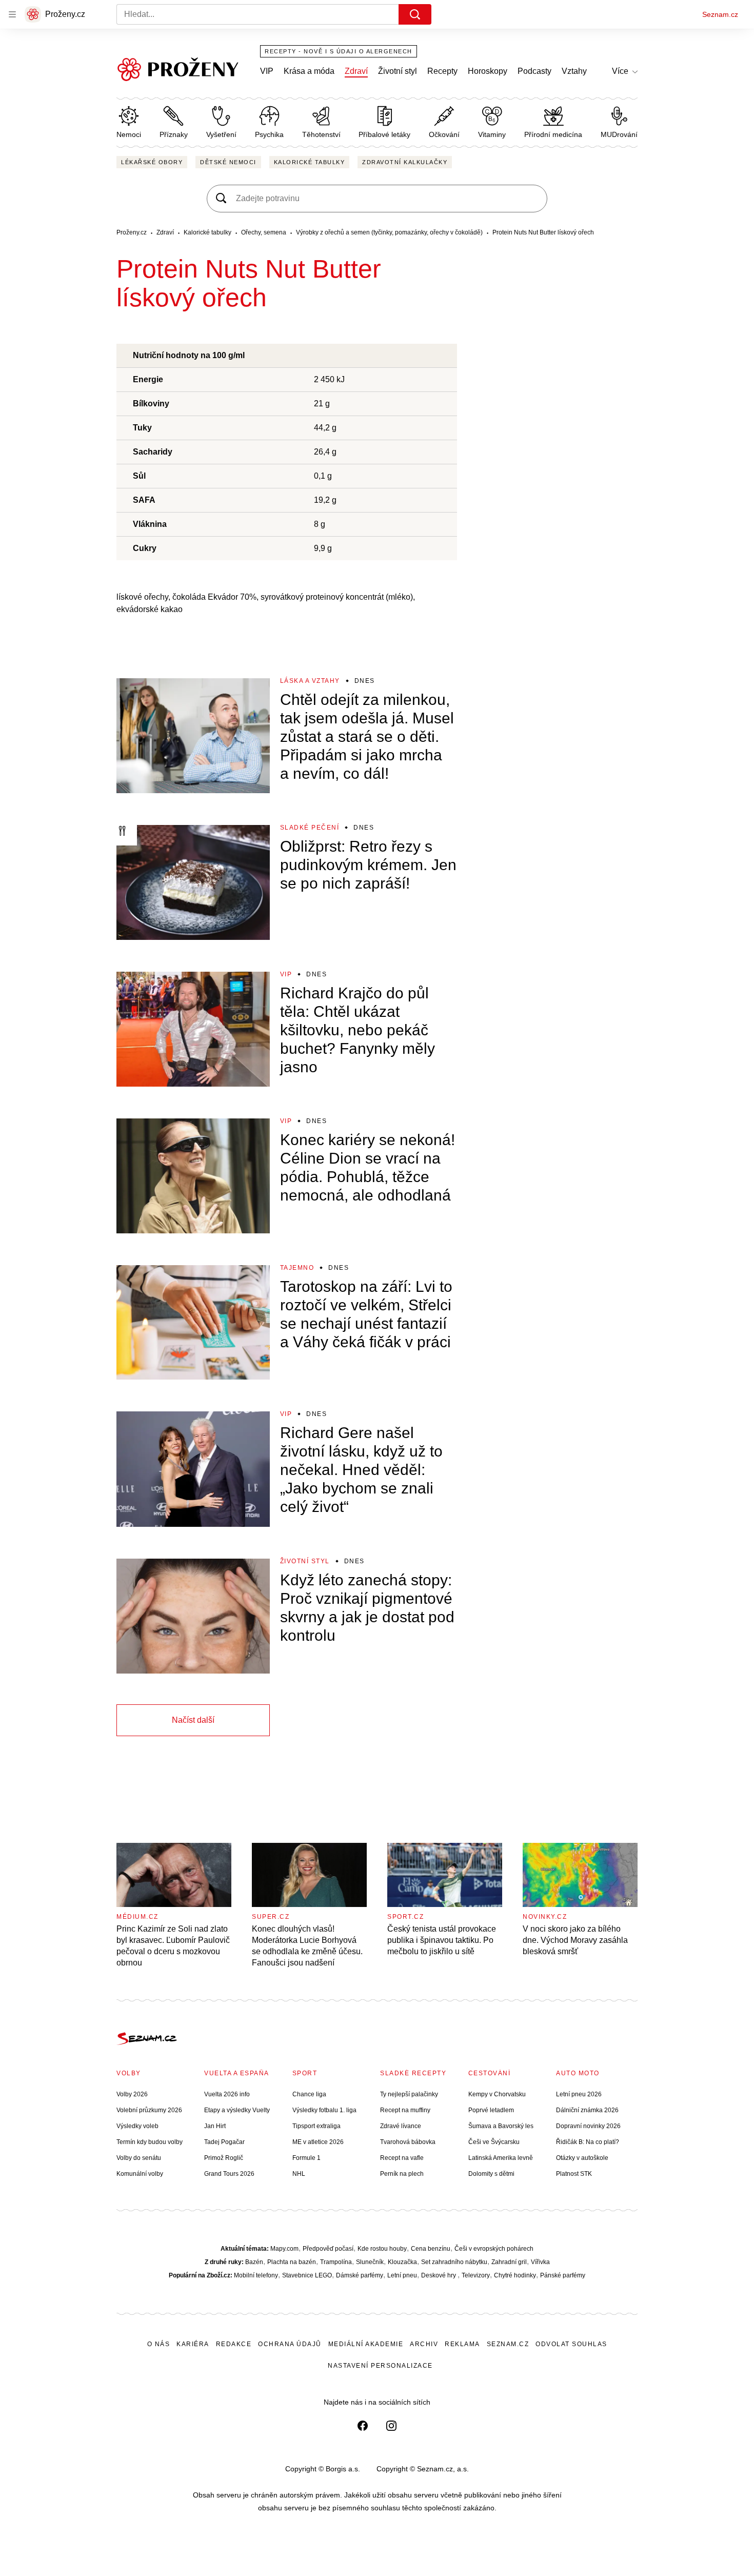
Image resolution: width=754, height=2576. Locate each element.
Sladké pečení (310, 828)
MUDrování (619, 134)
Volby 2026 (132, 2094)
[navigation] (12, 14)
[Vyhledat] (415, 14)
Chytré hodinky (515, 2275)
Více (620, 71)
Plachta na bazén (292, 2262)
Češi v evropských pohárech (494, 2249)
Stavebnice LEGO (307, 2275)
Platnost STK (574, 2174)
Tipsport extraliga (316, 2126)
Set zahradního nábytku (454, 2262)
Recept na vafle (402, 2158)
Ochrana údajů (290, 2344)
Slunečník (370, 2262)
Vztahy (574, 71)
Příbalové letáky (384, 134)
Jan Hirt (215, 2126)
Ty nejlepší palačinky (409, 2094)
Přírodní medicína (553, 134)
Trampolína (336, 2262)
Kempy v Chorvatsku (497, 2094)
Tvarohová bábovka (408, 2142)
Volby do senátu (139, 2158)
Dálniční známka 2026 (587, 2110)
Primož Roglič (224, 2158)
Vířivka (540, 2262)
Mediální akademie (366, 2344)
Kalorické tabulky (310, 162)
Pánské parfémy (563, 2275)
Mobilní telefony (256, 2275)
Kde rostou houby (382, 2249)
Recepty (442, 71)
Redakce (234, 2344)
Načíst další (193, 1720)
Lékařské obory (152, 162)
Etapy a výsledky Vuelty (237, 2110)
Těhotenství (321, 134)
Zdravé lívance (401, 2126)
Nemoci (129, 134)
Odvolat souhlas (571, 2344)
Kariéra (193, 2344)
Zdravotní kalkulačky (405, 162)
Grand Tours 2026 (229, 2174)
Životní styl (398, 71)
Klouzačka (402, 2262)
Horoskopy (488, 71)
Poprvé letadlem (491, 2110)
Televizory (476, 2275)
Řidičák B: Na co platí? (588, 2142)
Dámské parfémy (360, 2275)
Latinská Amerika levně (501, 2158)
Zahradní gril (509, 2262)
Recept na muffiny (405, 2110)
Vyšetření (221, 134)
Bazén (254, 2262)
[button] (193, 736)
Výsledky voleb (137, 2126)
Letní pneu (402, 2275)
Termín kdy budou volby (150, 2142)
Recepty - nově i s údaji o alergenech (339, 51)
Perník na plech (402, 2174)
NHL (299, 2174)
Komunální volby (140, 2174)
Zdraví (356, 71)
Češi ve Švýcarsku (494, 2142)
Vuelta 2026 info (227, 2094)
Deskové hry (439, 2275)
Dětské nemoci (228, 162)
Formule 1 (306, 2158)
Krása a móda (309, 71)
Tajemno (297, 1268)
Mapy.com (284, 2249)
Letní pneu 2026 (579, 2094)
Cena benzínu (431, 2249)
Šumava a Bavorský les (501, 2126)
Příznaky (174, 134)
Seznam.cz (720, 14)
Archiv (424, 2344)
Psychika (269, 134)
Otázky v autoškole (582, 2158)
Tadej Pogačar (224, 2142)
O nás (159, 2344)
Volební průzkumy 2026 (149, 2110)
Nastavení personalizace (380, 2366)
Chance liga (309, 2094)
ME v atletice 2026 (318, 2142)
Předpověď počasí (328, 2249)
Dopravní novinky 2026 (588, 2126)
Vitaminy (492, 134)
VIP (267, 71)
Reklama (462, 2344)
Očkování (444, 134)
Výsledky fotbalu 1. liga (324, 2110)
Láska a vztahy (310, 681)
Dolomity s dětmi (491, 2174)
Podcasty (534, 71)
